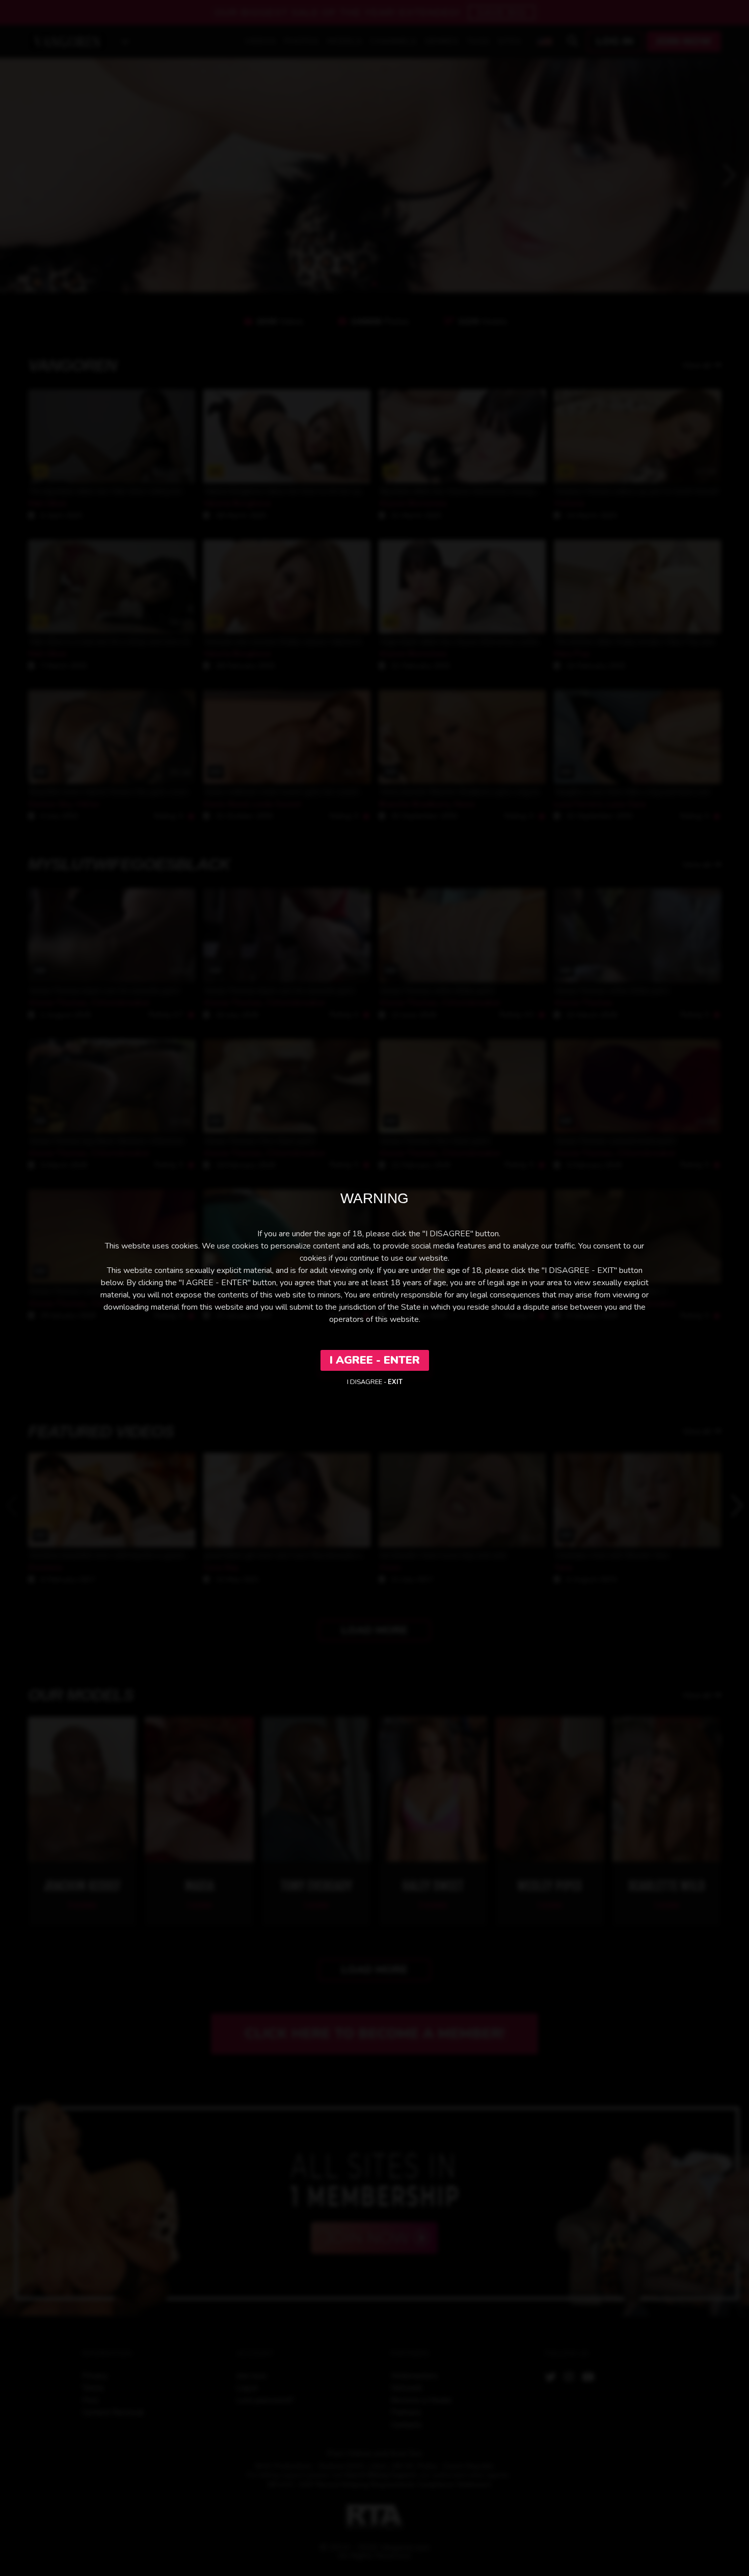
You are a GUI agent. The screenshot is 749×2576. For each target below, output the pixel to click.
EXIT (395, 1382)
